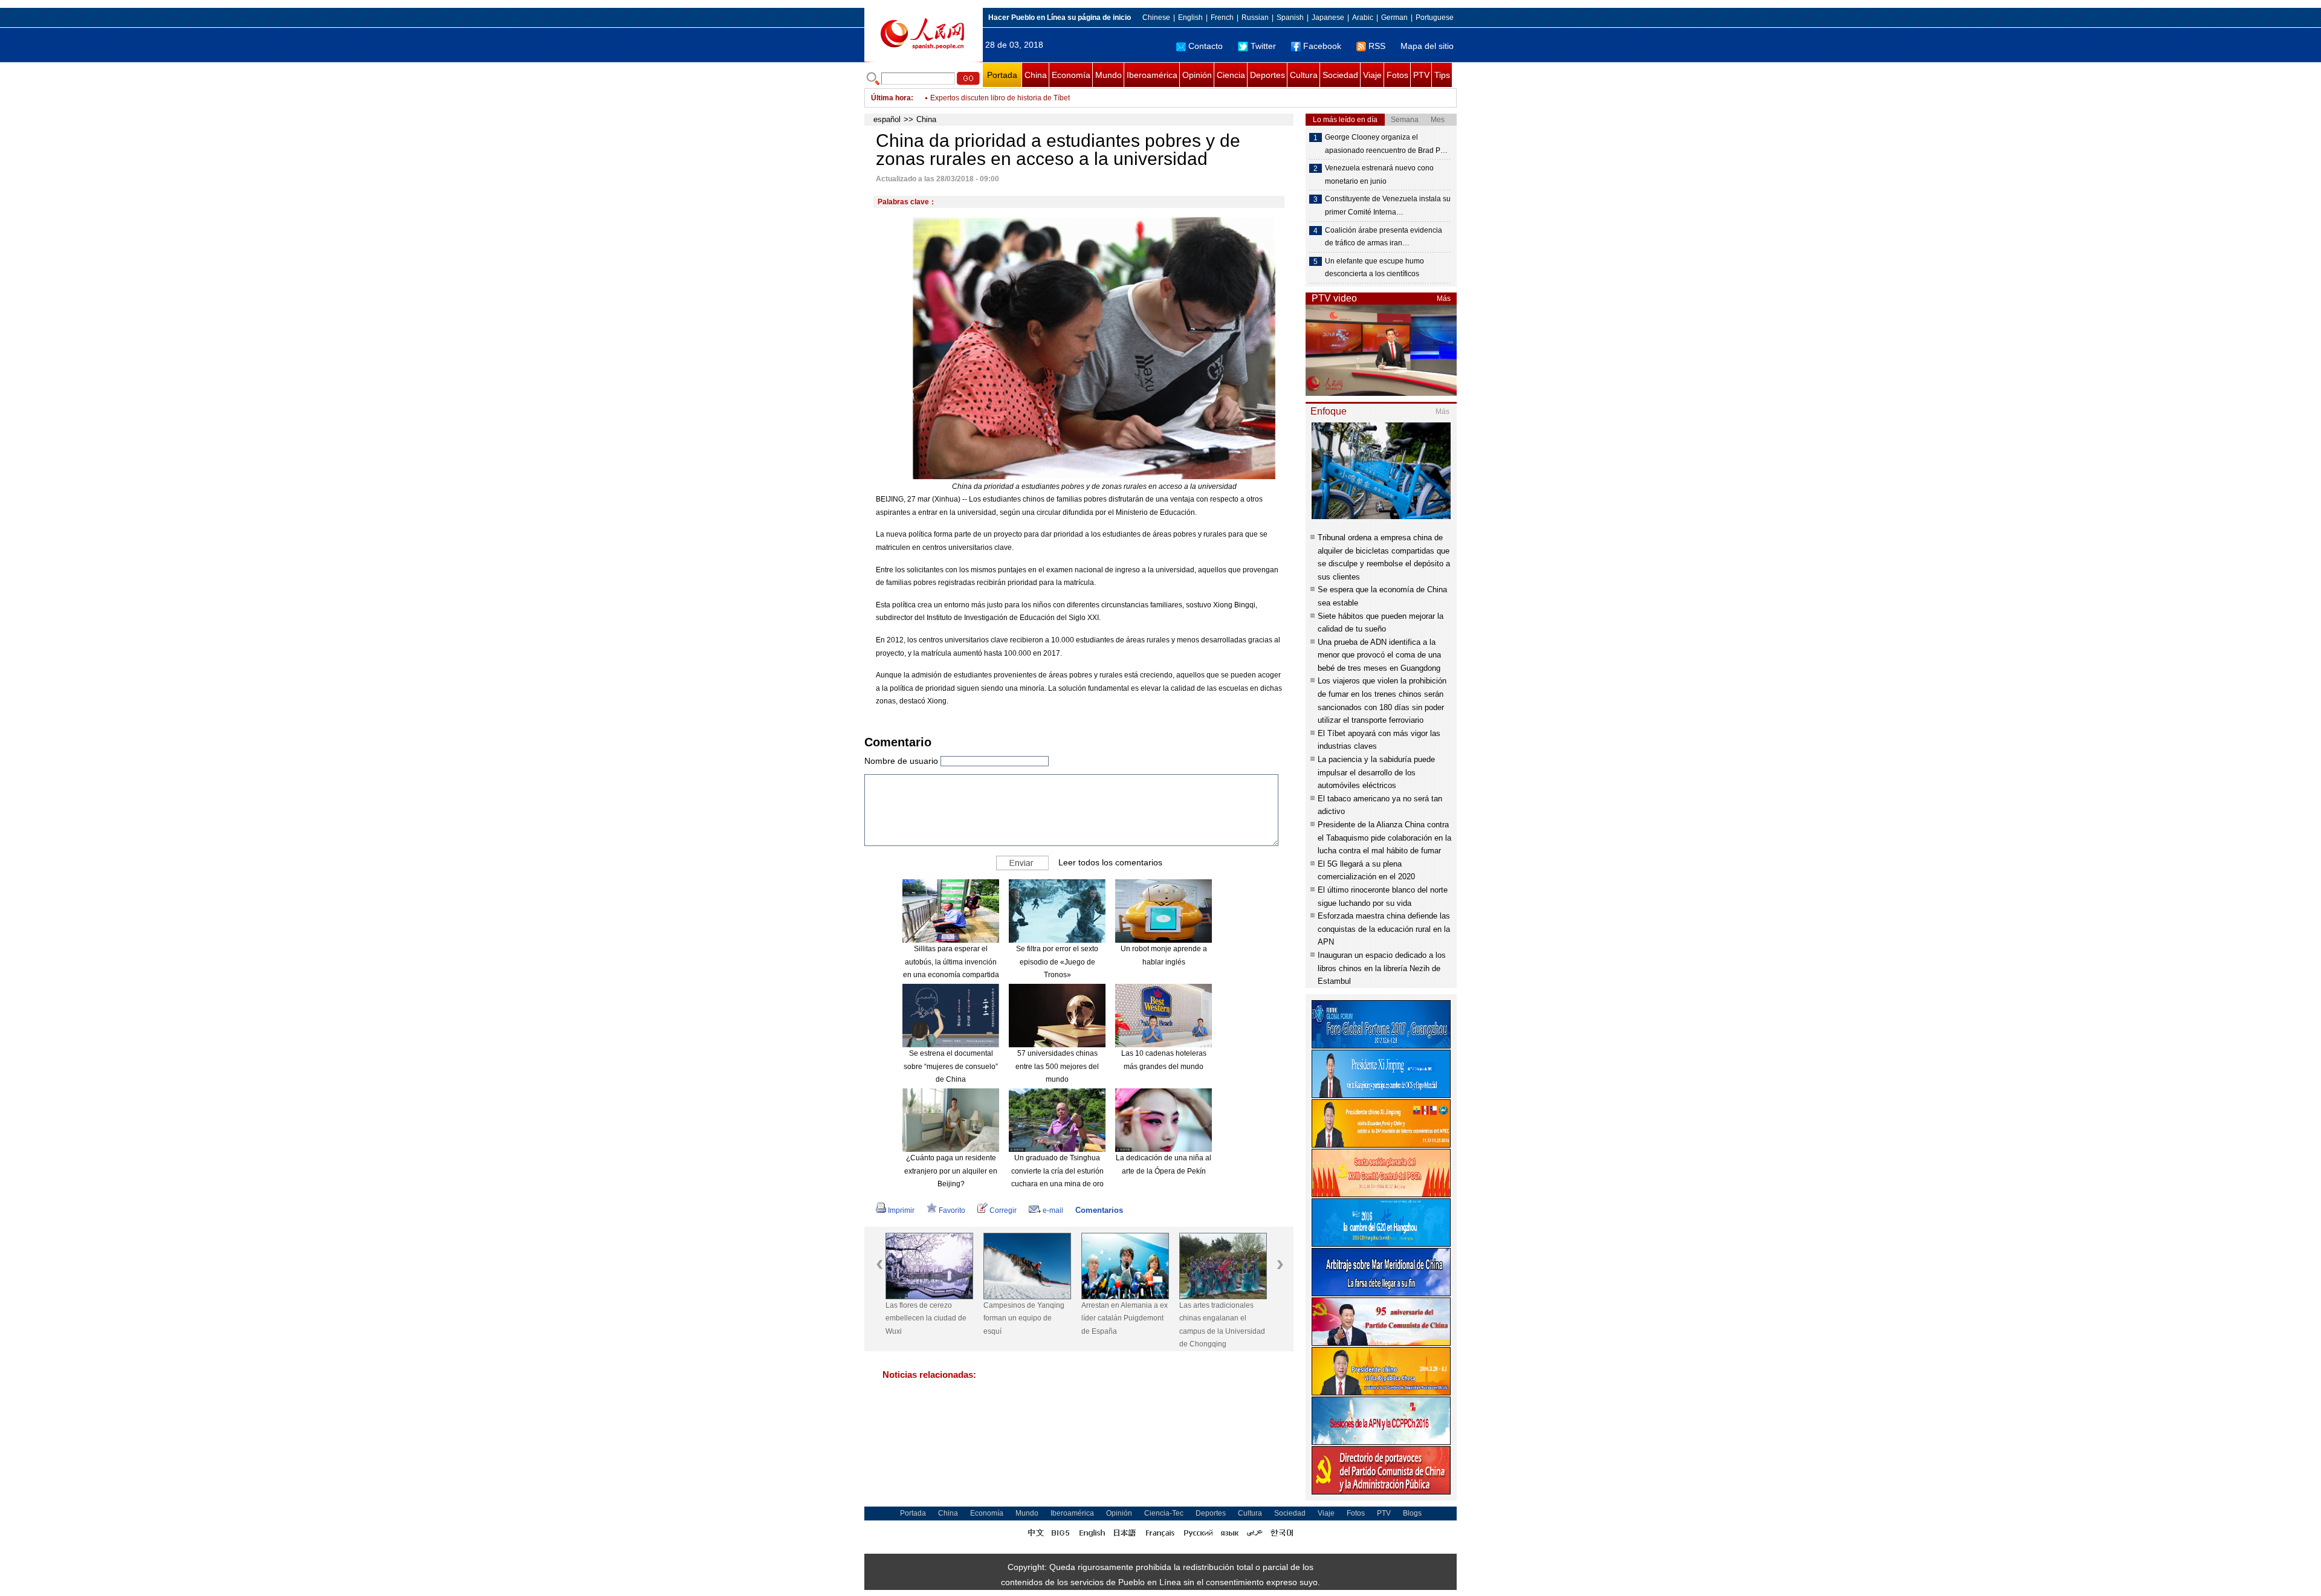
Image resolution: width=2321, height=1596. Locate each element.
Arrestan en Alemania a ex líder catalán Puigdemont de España (1125, 1318)
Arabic (1363, 18)
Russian (1255, 18)
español (887, 119)
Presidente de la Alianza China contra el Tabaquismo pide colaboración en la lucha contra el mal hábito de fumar (1384, 838)
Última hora (891, 98)
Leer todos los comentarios (1110, 862)
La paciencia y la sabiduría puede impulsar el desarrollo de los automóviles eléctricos (1376, 772)
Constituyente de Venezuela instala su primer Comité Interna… (1388, 205)
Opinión (1197, 75)
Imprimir (901, 1210)
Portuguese (1435, 18)
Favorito (952, 1210)
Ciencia (1231, 75)
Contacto (1206, 46)
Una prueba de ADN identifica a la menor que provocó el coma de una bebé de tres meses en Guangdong (1379, 655)
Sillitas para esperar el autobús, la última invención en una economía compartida (951, 962)
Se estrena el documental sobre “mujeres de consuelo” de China (951, 1066)
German (1394, 18)
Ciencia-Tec (1164, 1513)
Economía (1071, 75)
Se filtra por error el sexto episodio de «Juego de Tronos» (1057, 962)
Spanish (1290, 18)
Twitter (1263, 46)
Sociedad (1340, 75)
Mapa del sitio (1427, 46)
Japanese (1328, 18)
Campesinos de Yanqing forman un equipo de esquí (1024, 1318)
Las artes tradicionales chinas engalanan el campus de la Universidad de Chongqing (1222, 1325)
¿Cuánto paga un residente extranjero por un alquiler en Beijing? (951, 1171)
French (1222, 18)
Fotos (1397, 75)
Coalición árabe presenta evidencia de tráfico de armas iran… (1384, 237)
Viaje (1372, 75)
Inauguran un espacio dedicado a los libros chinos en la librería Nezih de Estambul (1382, 968)
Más (1444, 299)
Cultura (1304, 75)
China (1036, 75)
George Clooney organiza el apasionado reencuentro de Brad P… (1386, 144)
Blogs (1412, 1513)
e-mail (1053, 1210)
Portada (1002, 75)
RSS (1377, 46)
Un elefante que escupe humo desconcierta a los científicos (1374, 268)
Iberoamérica (1152, 75)
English (1190, 18)
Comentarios (1099, 1210)
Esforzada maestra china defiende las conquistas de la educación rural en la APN (1384, 929)
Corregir (1003, 1210)
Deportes (1267, 75)
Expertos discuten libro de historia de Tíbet (1000, 98)
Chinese (1156, 18)
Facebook (1322, 46)
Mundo (1109, 75)
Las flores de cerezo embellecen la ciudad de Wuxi (926, 1318)
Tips (1442, 75)
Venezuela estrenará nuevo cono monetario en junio (1379, 175)
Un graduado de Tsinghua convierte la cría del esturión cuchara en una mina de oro (1057, 1171)
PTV (1421, 75)
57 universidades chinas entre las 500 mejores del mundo (1057, 1066)
